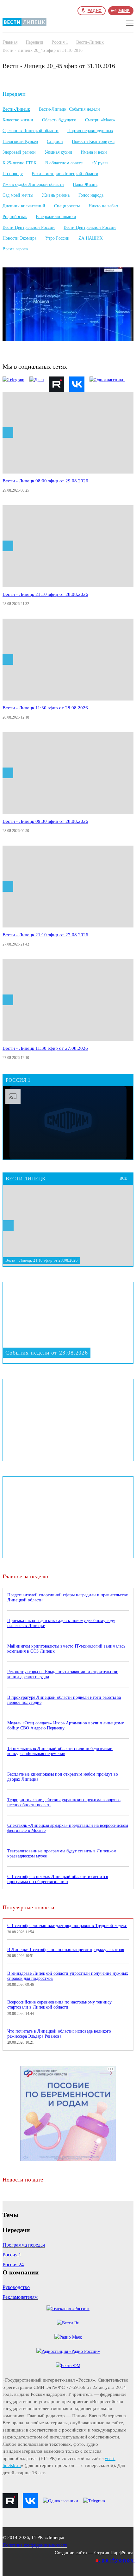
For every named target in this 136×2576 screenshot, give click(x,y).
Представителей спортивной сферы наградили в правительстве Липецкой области (68, 1597)
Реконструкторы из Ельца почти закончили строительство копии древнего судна (63, 1674)
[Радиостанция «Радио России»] (68, 2351)
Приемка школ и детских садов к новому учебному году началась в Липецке (61, 1623)
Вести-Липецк (90, 42)
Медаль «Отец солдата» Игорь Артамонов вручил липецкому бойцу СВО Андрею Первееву (66, 1725)
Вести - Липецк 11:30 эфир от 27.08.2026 (45, 1048)
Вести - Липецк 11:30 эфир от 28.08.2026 (45, 708)
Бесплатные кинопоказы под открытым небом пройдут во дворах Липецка (63, 1777)
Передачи (34, 42)
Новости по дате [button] (24, 2180)
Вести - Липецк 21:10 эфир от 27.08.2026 (45, 935)
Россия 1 (60, 42)
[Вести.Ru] (68, 2323)
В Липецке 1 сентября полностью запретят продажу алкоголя (66, 1950)
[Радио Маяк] (68, 2337)
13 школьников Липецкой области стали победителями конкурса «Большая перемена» (60, 1751)
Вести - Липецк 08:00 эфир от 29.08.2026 (45, 481)
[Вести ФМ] (68, 2366)
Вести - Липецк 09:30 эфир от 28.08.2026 (45, 821)
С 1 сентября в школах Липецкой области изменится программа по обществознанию (58, 1879)
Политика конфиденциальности (35, 2545)
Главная (10, 42)
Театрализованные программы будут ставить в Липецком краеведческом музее (62, 1854)
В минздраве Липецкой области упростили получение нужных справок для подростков (68, 1976)
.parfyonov (115, 2560)
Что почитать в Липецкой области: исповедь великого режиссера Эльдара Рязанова (59, 2034)
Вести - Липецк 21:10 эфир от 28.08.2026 (45, 594)
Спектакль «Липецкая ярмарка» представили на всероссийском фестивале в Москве (68, 1828)
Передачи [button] (14, 94)
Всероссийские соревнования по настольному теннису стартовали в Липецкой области (59, 2005)
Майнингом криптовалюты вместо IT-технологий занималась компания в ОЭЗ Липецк (66, 1649)
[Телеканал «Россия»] (68, 2309)
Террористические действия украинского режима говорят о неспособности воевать (64, 1802)
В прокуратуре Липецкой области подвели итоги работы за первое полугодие (64, 1700)
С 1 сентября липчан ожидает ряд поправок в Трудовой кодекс (67, 1926)
